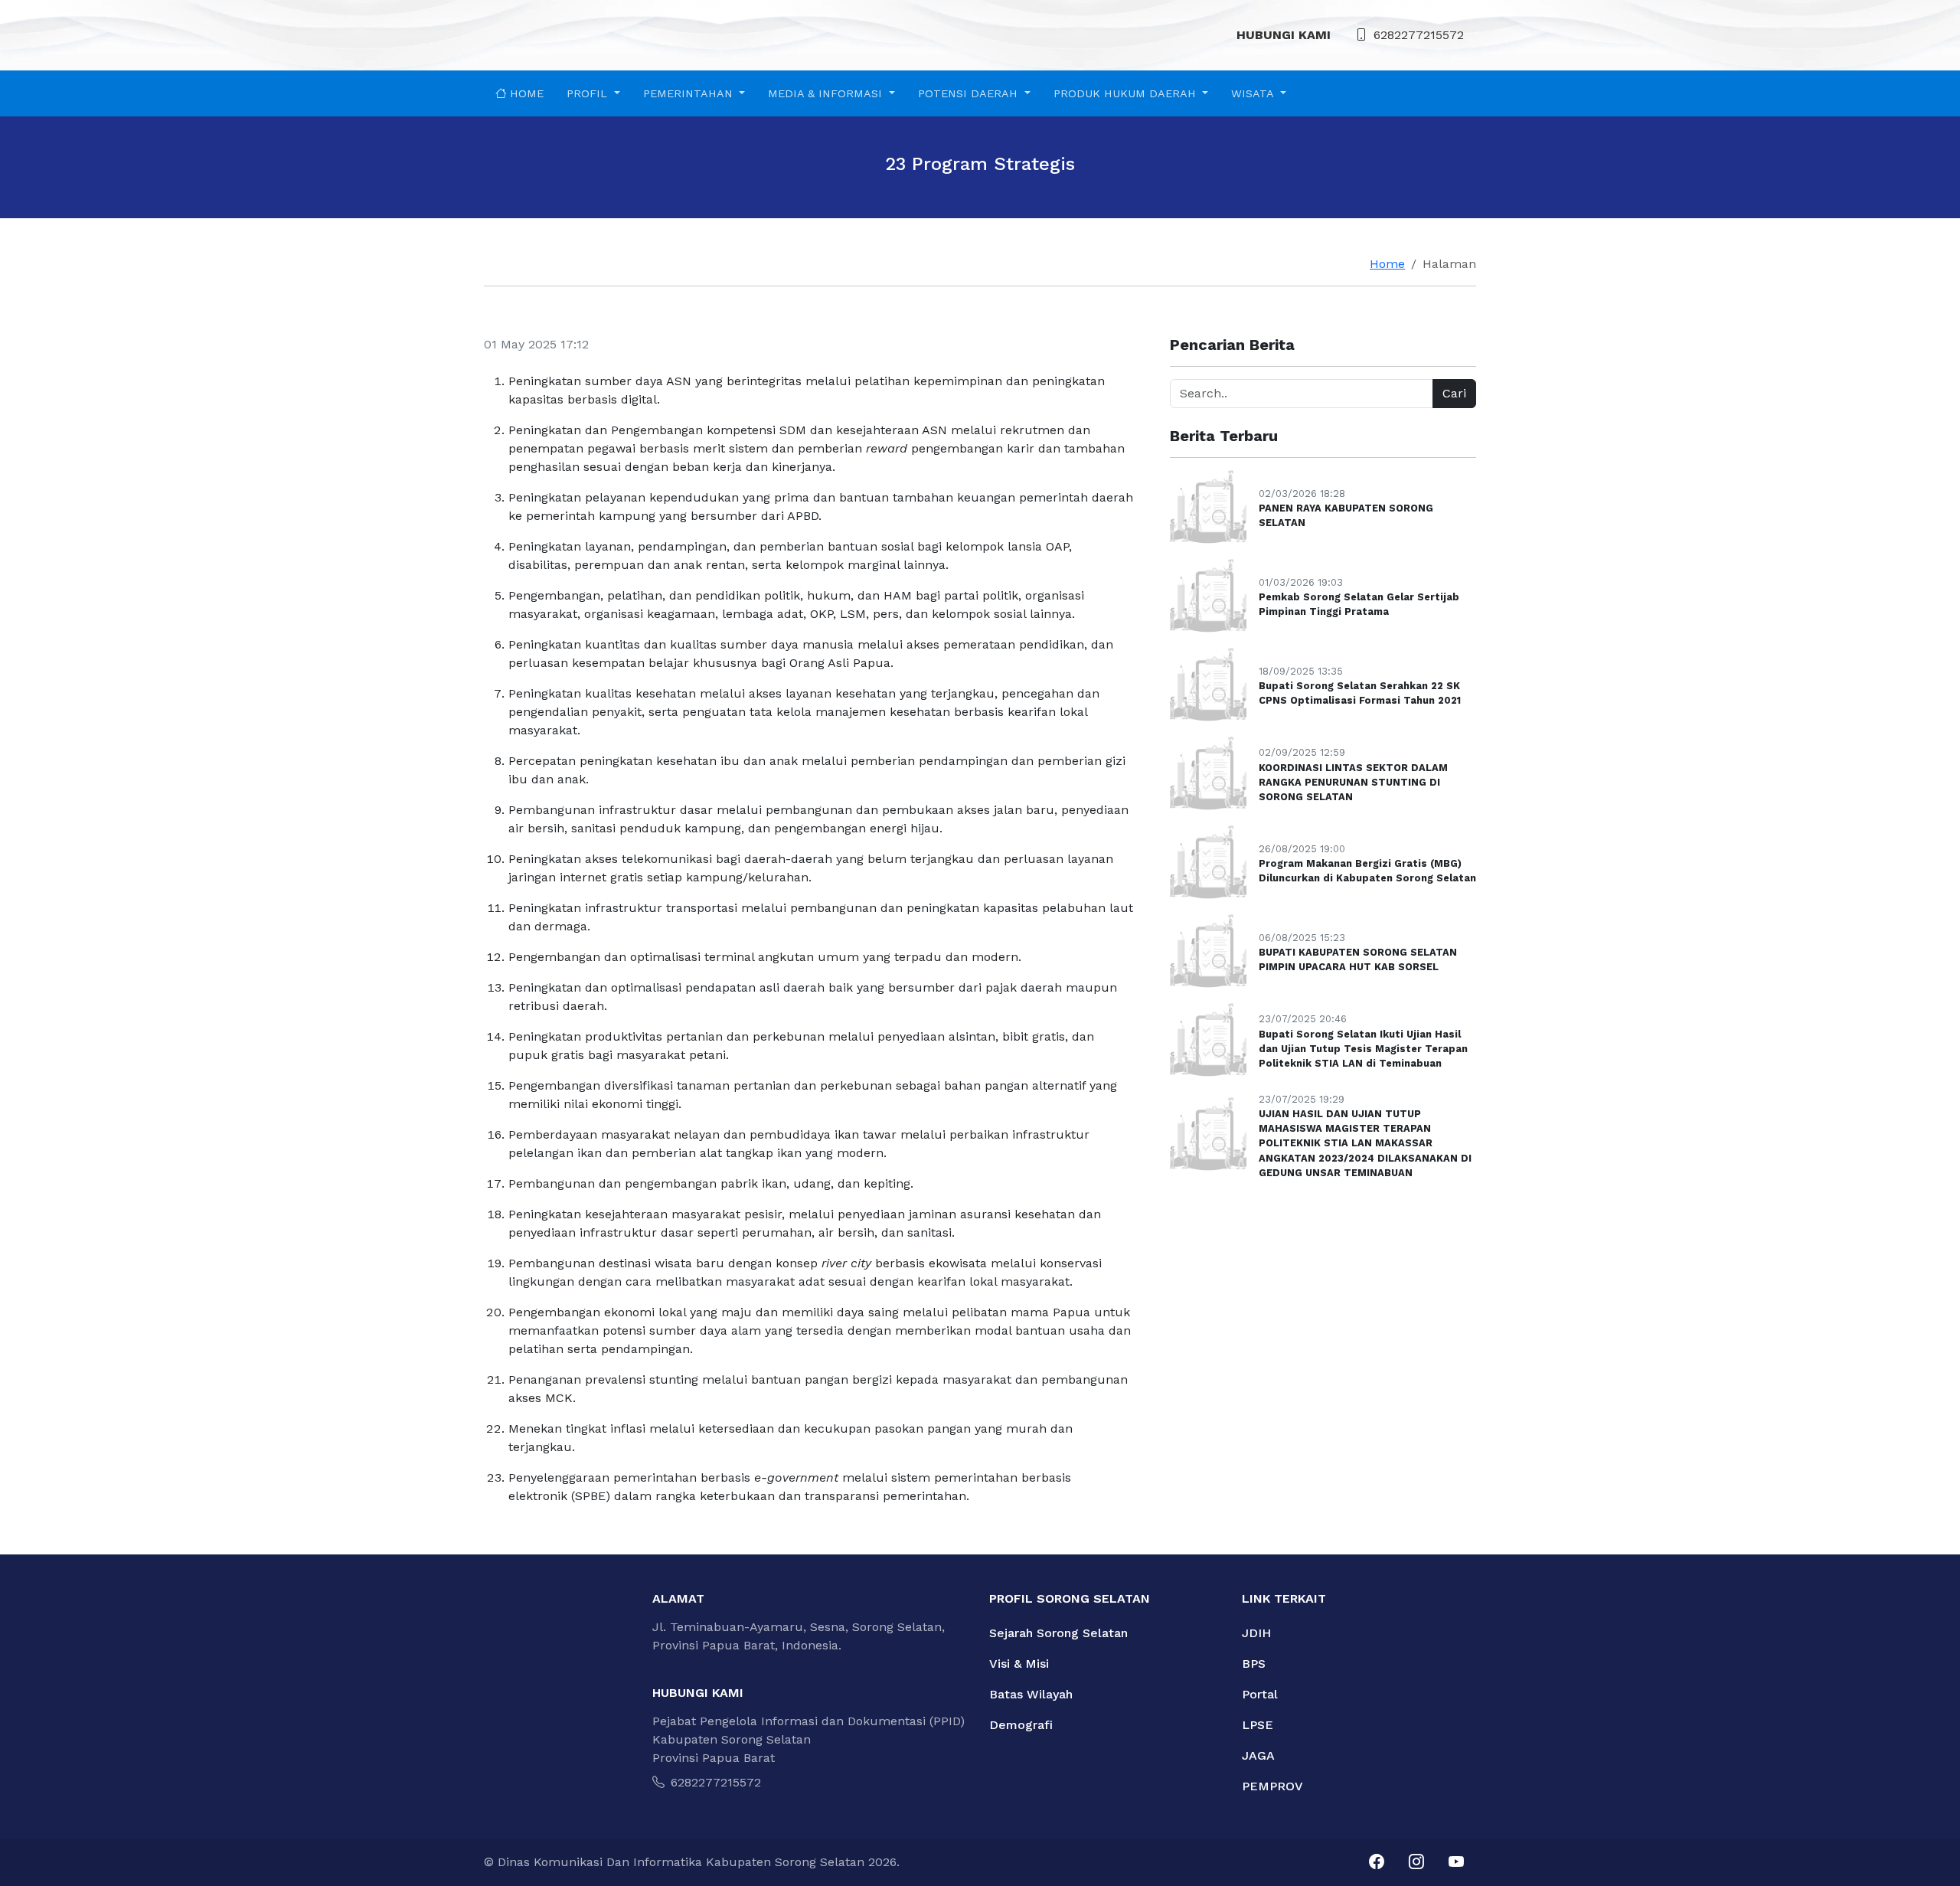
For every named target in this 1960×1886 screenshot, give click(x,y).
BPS (1254, 1664)
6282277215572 (1419, 35)
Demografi (1021, 1725)
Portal (1260, 1694)
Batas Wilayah (1031, 1694)
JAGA (1258, 1755)
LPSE (1258, 1725)
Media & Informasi (827, 93)
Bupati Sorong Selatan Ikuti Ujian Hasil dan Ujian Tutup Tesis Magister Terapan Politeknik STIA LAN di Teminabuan (1363, 1049)
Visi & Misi (1019, 1664)
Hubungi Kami (1284, 35)
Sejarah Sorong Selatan (1058, 1633)
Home (525, 93)
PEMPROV (1272, 1786)
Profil (589, 93)
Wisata (1254, 93)
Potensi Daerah (970, 93)
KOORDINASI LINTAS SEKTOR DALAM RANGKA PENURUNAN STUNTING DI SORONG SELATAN (1353, 782)
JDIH (1256, 1633)
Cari (1454, 393)
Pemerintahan (690, 93)
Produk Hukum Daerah (1127, 93)
